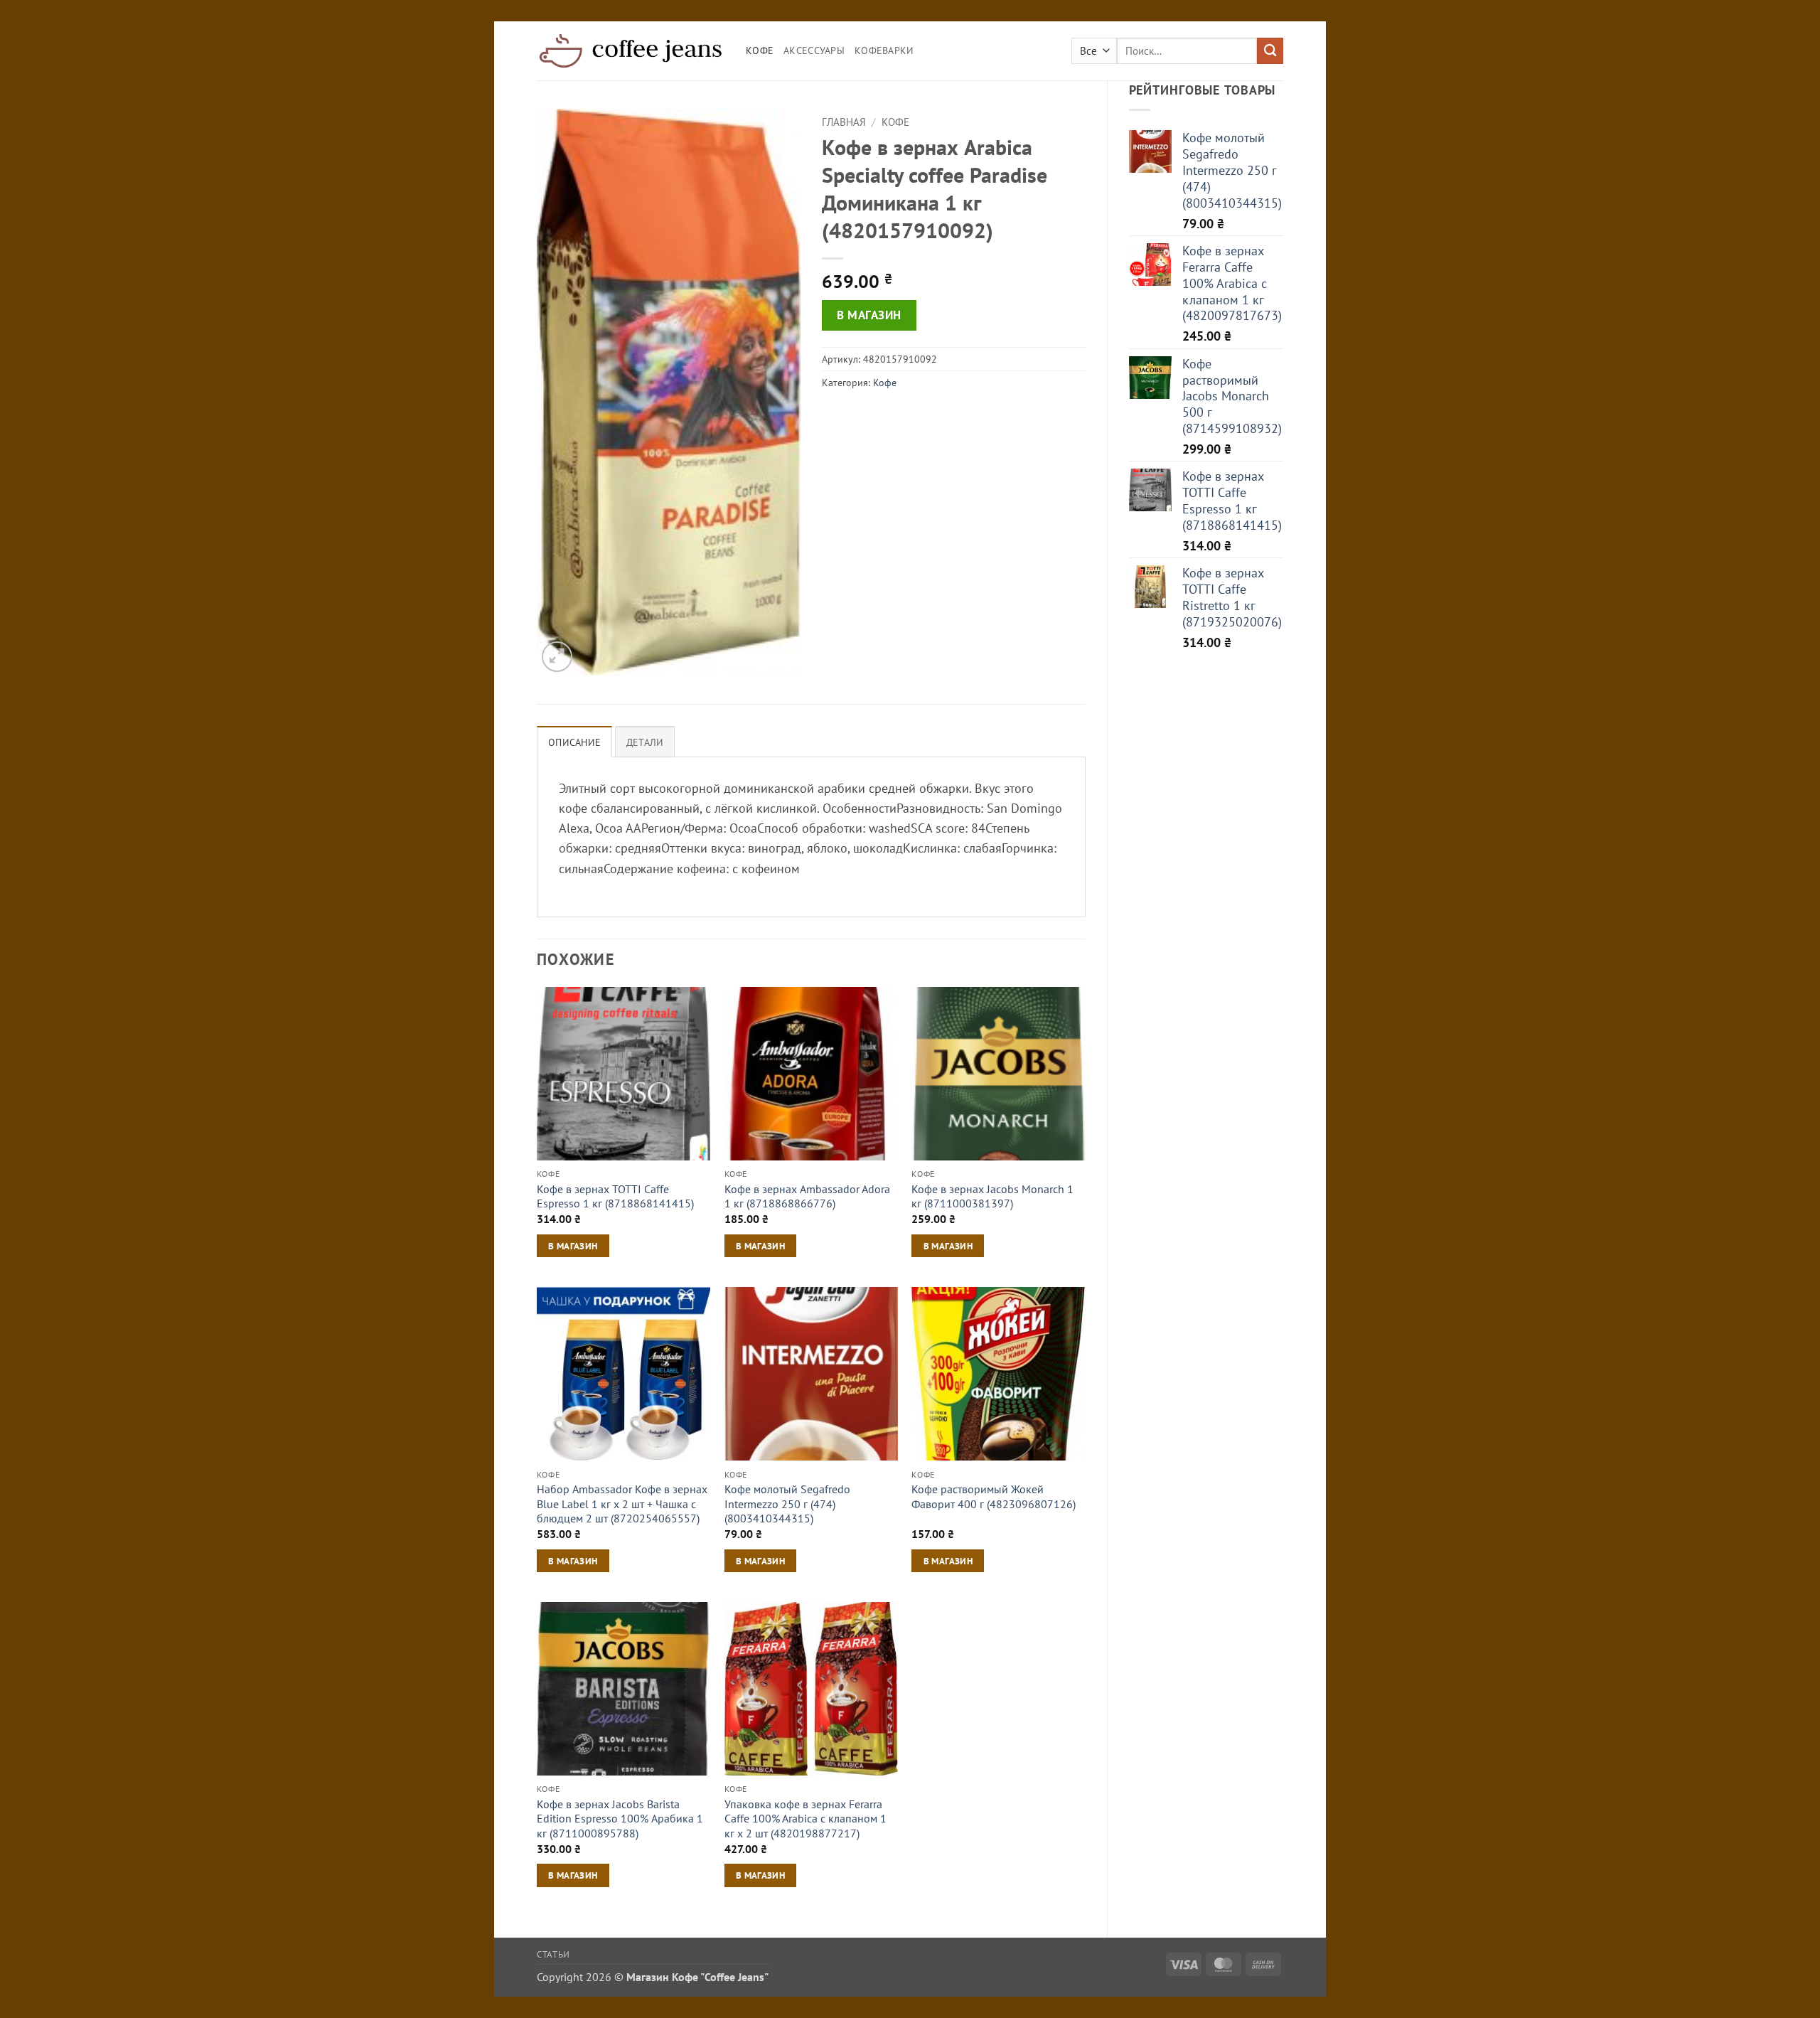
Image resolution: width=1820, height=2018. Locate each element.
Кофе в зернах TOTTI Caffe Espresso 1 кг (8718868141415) (615, 1196)
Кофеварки (884, 50)
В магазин (869, 315)
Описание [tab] (574, 742)
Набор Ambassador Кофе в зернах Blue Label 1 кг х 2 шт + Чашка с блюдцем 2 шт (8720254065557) (622, 1504)
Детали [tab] (645, 742)
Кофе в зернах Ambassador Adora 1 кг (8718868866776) (807, 1196)
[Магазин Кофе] (631, 50)
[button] (557, 657)
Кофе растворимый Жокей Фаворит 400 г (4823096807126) (994, 1496)
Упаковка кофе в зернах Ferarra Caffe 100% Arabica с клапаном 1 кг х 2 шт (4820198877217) (805, 1819)
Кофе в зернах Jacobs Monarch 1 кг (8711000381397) (992, 1196)
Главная (844, 122)
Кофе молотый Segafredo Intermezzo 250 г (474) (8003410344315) (787, 1504)
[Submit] (1270, 51)
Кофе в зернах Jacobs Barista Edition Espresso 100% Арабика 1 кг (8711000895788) (620, 1819)
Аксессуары (814, 50)
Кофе (760, 50)
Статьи (553, 1954)
